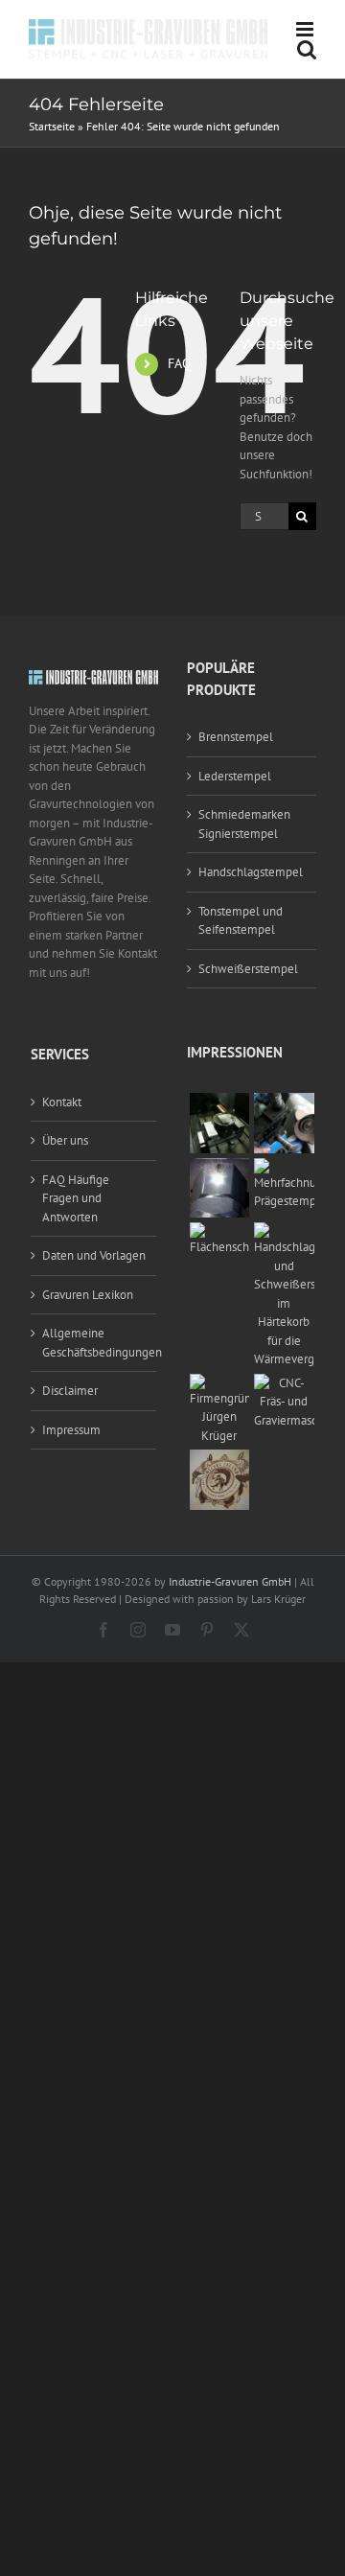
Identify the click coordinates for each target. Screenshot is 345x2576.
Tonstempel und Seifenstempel (241, 921)
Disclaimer (70, 1391)
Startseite (52, 126)
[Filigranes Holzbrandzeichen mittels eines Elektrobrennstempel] (220, 1459)
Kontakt (62, 1102)
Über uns (65, 1140)
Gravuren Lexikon (88, 1295)
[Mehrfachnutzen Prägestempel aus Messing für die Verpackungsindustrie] (284, 1167)
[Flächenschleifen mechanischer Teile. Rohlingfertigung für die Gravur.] (220, 1231)
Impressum (71, 1430)
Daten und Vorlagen (94, 1255)
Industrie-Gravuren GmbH (230, 1581)
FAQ (180, 363)
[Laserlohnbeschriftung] (220, 1167)
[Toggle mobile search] (307, 49)
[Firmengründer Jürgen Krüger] (220, 1383)
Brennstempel (236, 737)
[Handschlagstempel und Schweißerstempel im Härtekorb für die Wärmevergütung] (284, 1231)
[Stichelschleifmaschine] (284, 1102)
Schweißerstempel (248, 969)
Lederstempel (235, 776)
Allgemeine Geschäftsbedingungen (94, 1343)
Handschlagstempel (251, 872)
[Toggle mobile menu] (306, 29)
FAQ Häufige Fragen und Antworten (76, 1198)
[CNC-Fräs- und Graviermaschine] (284, 1383)
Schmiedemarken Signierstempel (244, 824)
